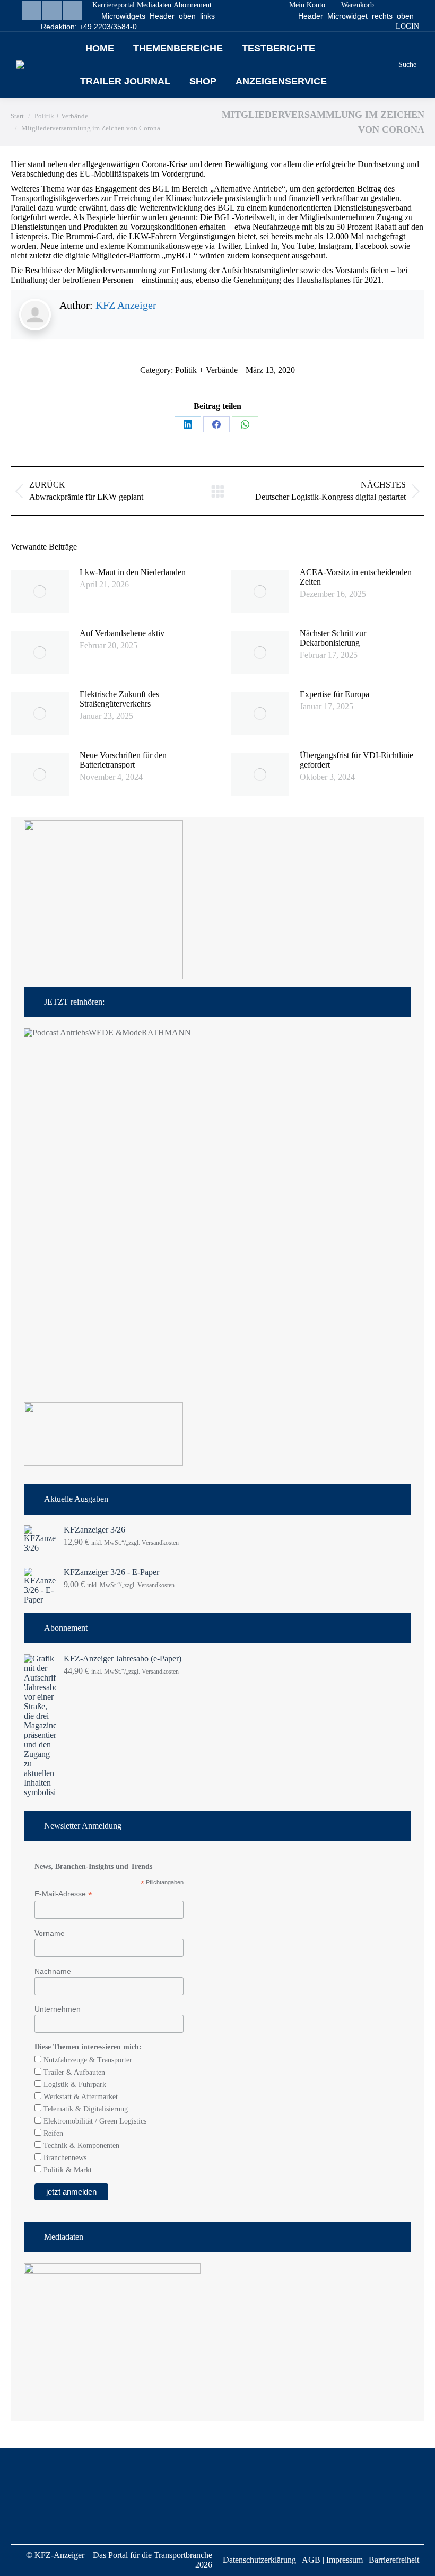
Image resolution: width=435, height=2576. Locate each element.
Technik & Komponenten (80, 2146)
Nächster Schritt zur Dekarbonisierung (333, 638)
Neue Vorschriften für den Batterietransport (123, 760)
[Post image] (40, 591)
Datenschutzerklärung (259, 2560)
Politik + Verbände (206, 370)
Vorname (50, 1933)
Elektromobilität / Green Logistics (94, 2121)
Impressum (345, 2560)
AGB (311, 2560)
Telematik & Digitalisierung (85, 2109)
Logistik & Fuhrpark (74, 2085)
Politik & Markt (67, 2170)
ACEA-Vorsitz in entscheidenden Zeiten (356, 577)
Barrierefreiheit (394, 2560)
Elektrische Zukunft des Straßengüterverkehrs (119, 699)
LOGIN (407, 26)
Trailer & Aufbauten (73, 2072)
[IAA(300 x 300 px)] (103, 976)
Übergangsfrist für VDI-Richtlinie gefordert (356, 760)
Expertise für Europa (334, 694)
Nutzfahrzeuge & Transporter (87, 2060)
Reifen (52, 2133)
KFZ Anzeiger (126, 305)
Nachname (53, 1971)
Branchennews (64, 2158)
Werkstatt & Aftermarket (80, 2097)
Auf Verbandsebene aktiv (122, 633)
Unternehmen (58, 2009)
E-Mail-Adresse (63, 1894)
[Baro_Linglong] (103, 1463)
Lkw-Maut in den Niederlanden (133, 572)
